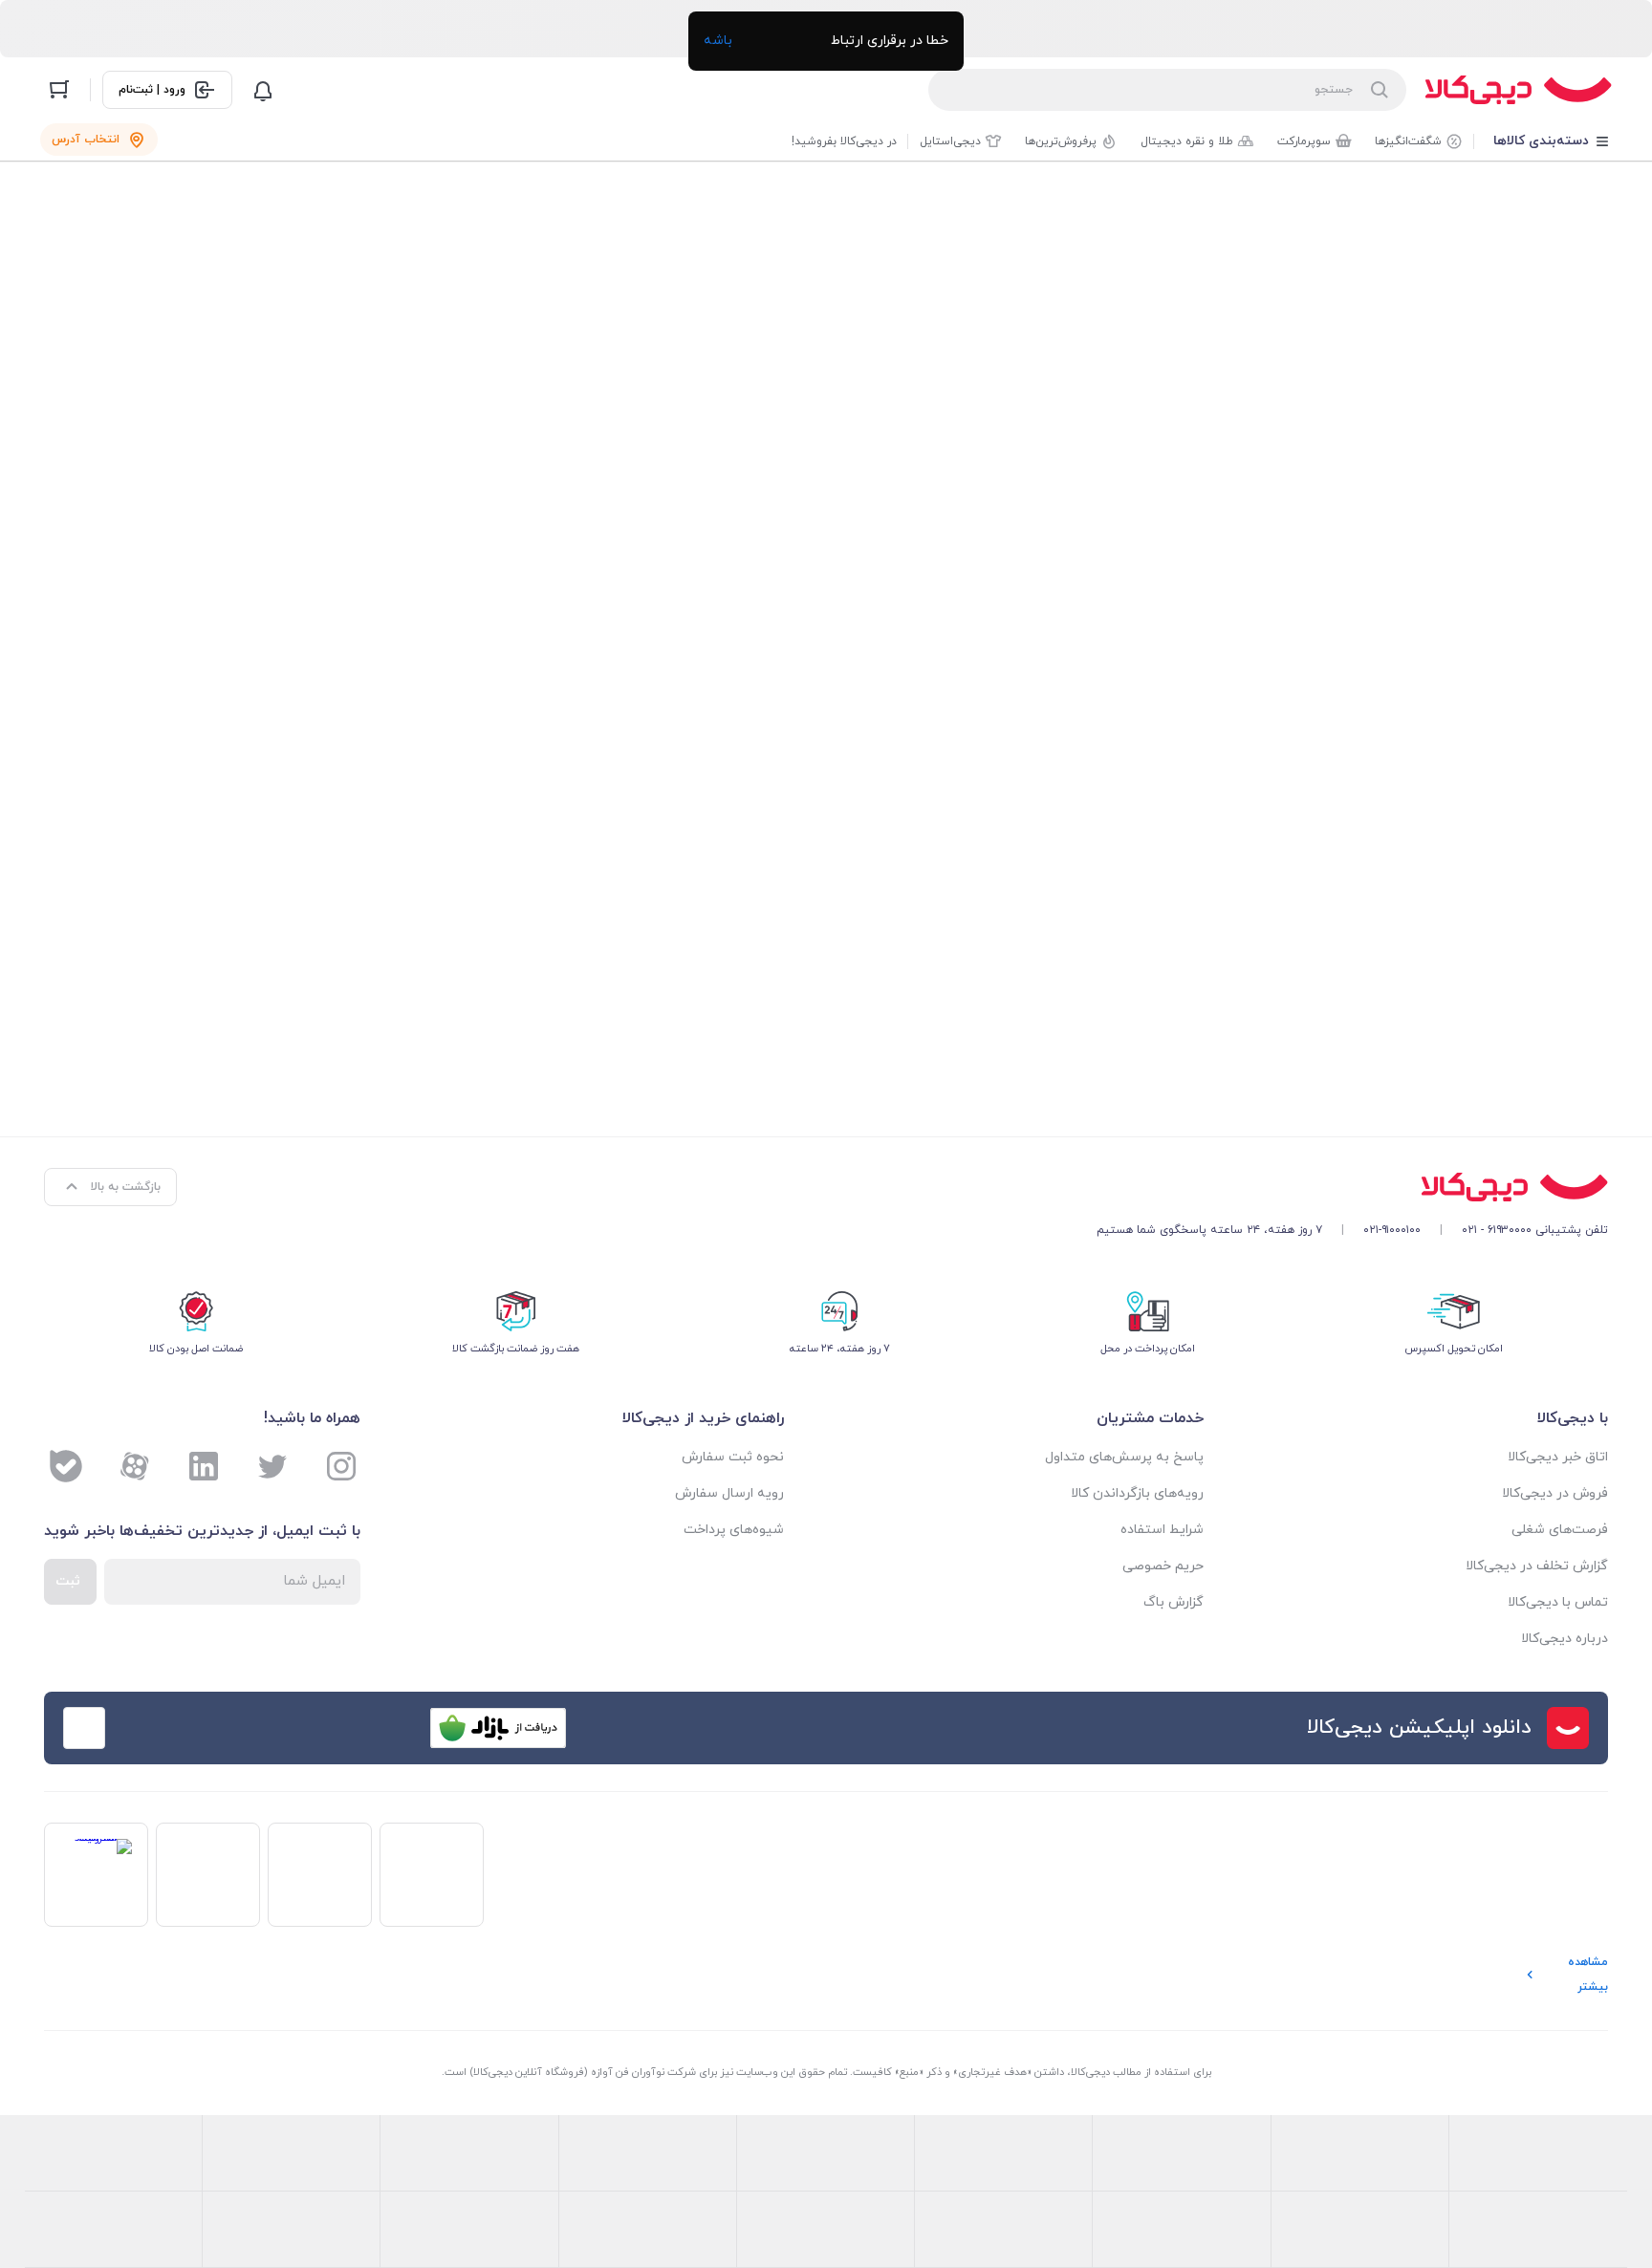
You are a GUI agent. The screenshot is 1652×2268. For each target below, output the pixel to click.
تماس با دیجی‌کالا (1558, 1602)
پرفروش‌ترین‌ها (1061, 141)
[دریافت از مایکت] (347, 1728)
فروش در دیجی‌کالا (1555, 1493)
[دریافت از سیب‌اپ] (196, 1728)
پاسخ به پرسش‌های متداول (1124, 1457)
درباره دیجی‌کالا (1565, 1639)
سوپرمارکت (1304, 141)
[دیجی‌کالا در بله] (66, 1466)
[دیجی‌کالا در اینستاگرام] (341, 1466)
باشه (718, 41)
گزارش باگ (1174, 1602)
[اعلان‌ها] (263, 90)
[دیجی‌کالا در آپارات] (135, 1466)
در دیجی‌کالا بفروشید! (844, 141)
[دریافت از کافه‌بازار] (498, 1728)
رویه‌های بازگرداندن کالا (1137, 1493)
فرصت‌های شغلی (1560, 1530)
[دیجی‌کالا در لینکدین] (204, 1466)
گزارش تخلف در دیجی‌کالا (1537, 1566)
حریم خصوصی (1163, 1566)
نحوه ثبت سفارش (733, 1457)
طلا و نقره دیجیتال (1187, 141)
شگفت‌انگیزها (1408, 141)
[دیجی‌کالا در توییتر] (272, 1466)
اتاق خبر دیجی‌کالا (1558, 1457)
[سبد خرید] (59, 90)
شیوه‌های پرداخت (734, 1530)
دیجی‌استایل (950, 141)
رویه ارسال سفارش (729, 1493)
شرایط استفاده (1162, 1530)
